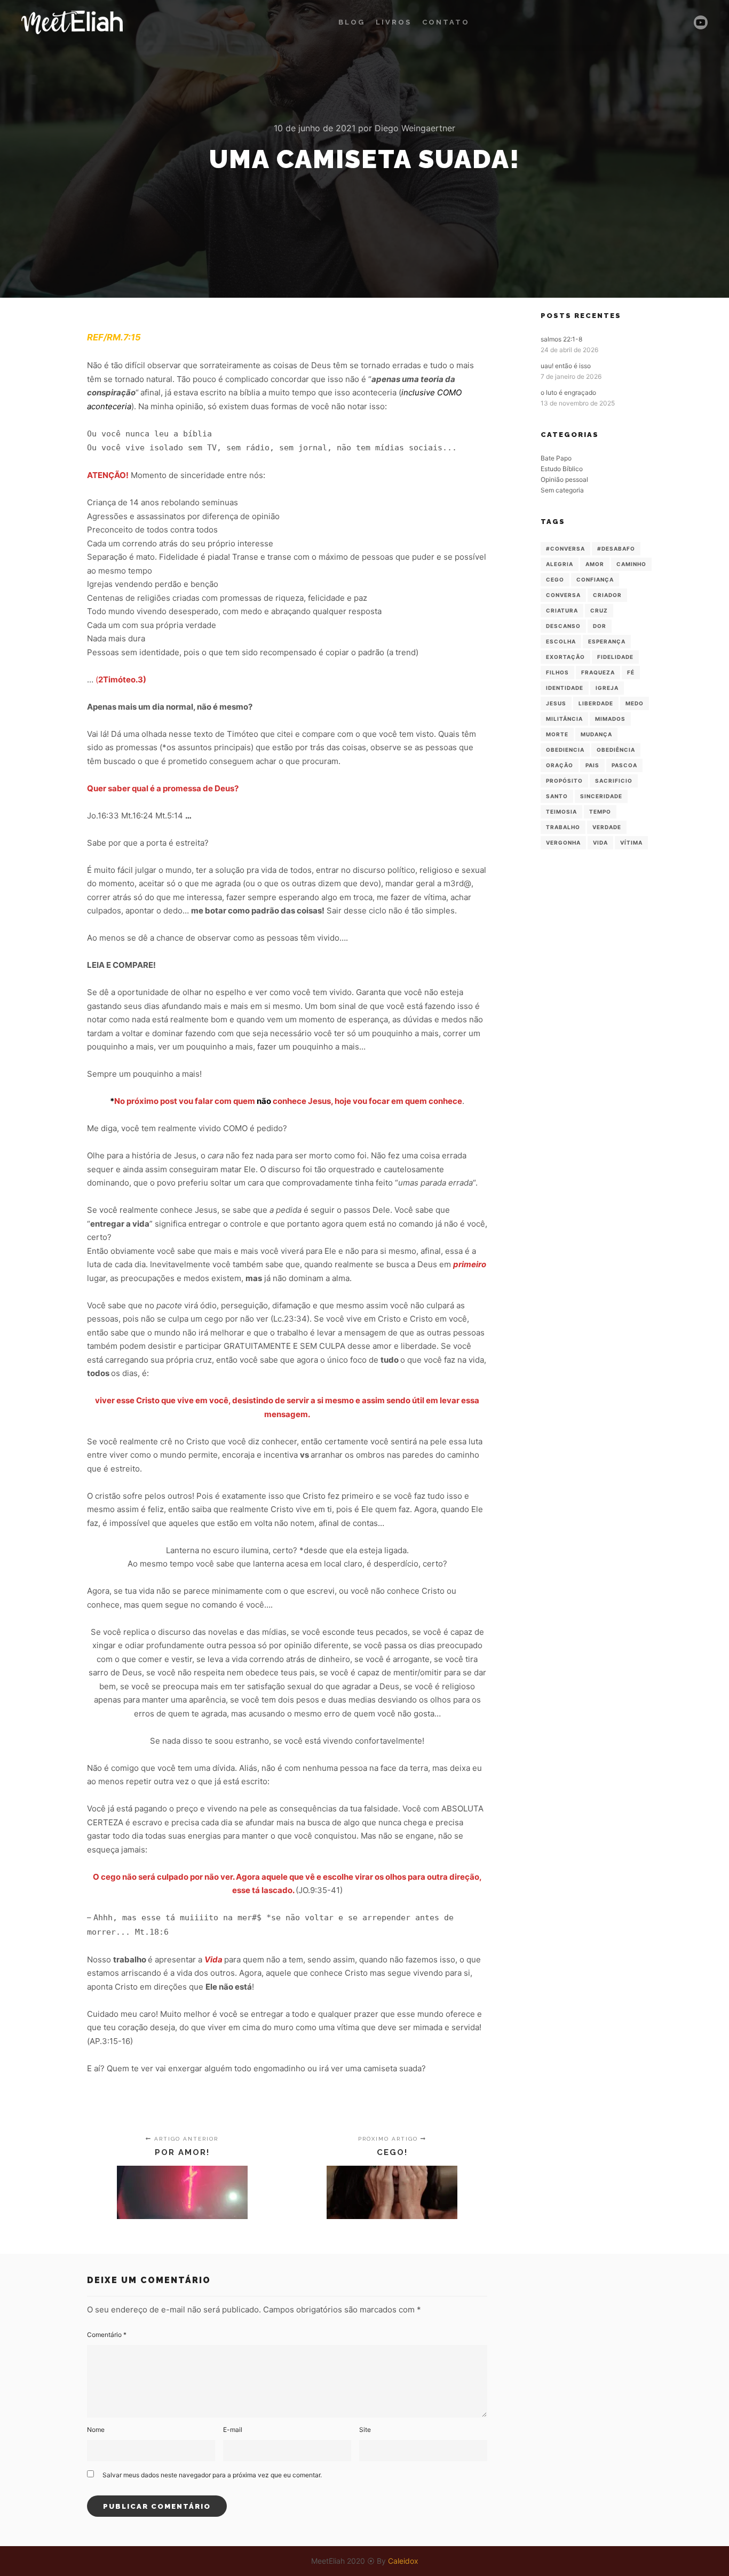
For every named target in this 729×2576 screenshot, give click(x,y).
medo (635, 703)
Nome (96, 2430)
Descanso (563, 626)
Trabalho (563, 827)
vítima (631, 842)
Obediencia (565, 750)
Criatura (562, 610)
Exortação (565, 657)
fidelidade (615, 657)
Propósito (564, 781)
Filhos (557, 672)
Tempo (600, 812)
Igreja (607, 688)
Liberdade (596, 703)
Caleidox (403, 2561)
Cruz (599, 610)
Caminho (631, 564)
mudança (596, 734)
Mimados (610, 719)
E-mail (233, 2430)
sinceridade (601, 796)
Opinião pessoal (564, 479)
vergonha (563, 842)
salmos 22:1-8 (561, 339)
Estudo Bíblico (562, 469)
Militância (564, 719)
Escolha (561, 641)
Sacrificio (614, 781)
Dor (600, 626)
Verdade (607, 827)
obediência (616, 750)
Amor (595, 564)
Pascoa (624, 765)
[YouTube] (701, 22)
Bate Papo (556, 458)
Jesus (556, 703)
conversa (563, 595)
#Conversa (565, 548)
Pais (592, 765)
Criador (607, 595)
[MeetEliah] (72, 22)
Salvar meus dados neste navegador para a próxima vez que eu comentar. (212, 2475)
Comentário (107, 2335)
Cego (555, 579)
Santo (557, 796)
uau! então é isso (566, 366)
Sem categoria (562, 490)
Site (365, 2430)
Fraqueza (598, 672)
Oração (560, 765)
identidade (565, 688)
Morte (557, 734)
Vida (600, 842)
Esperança (607, 641)
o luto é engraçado (568, 392)
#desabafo (616, 548)
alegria (560, 564)
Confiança (595, 579)
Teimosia (561, 812)
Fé (631, 672)
